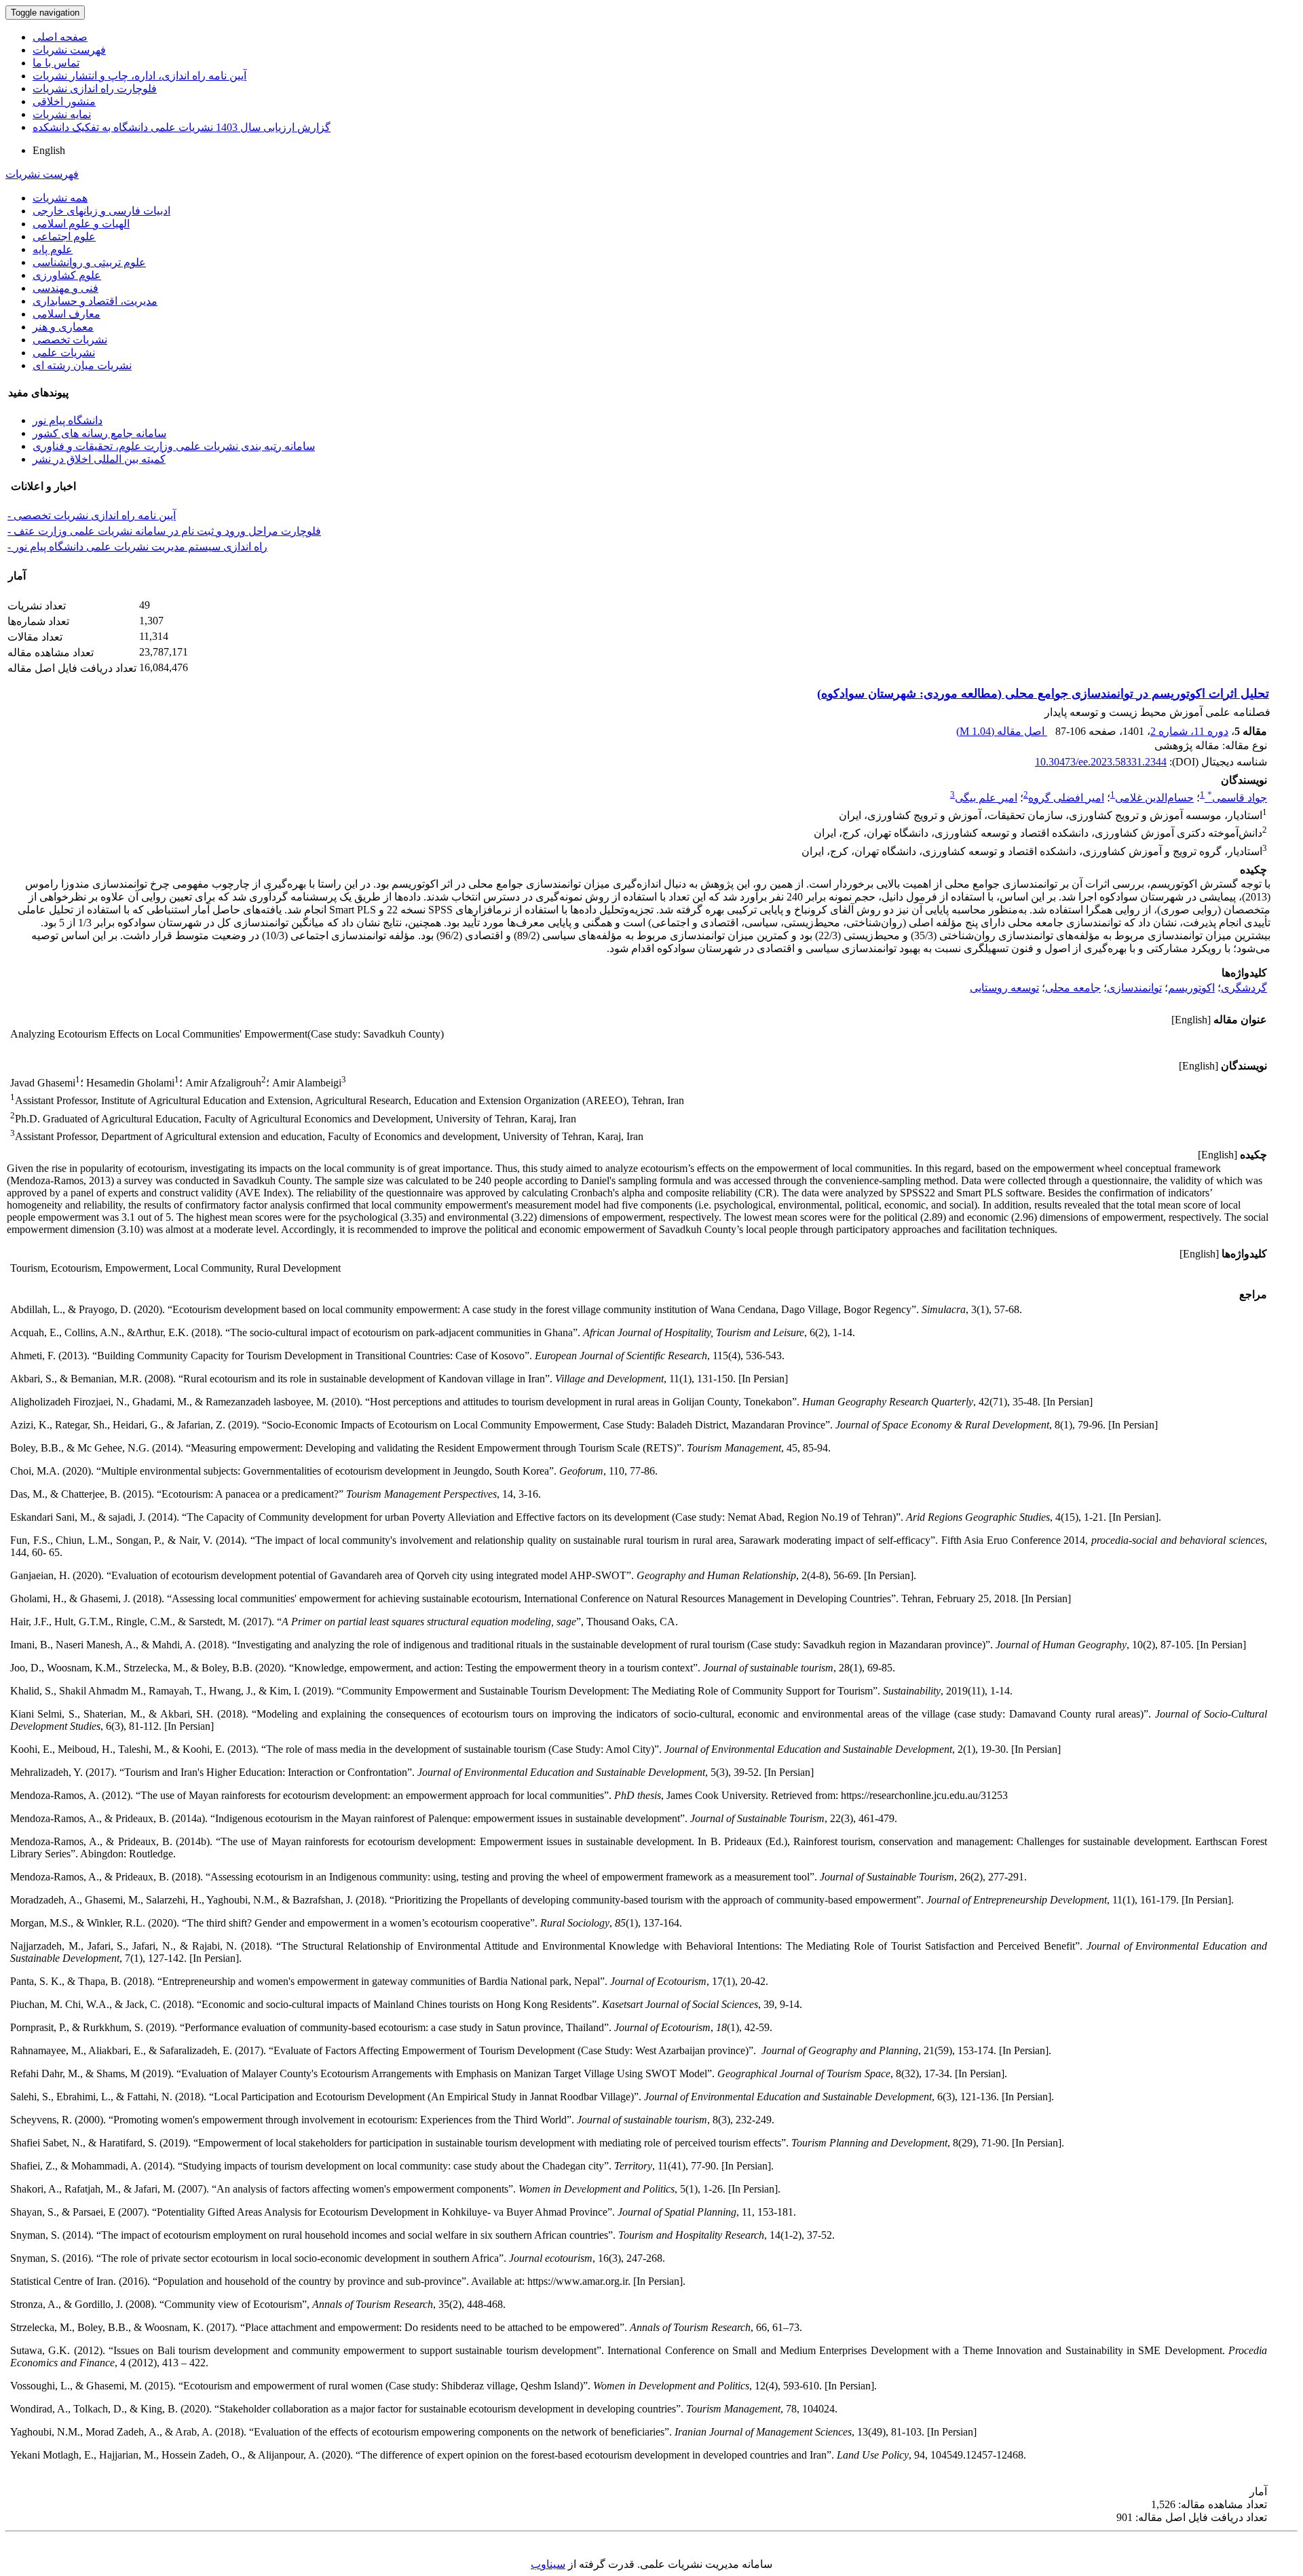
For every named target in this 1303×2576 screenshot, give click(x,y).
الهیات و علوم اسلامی (81, 224)
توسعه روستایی (1004, 988)
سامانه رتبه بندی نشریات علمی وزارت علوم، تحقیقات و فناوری (174, 446)
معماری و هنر (63, 327)
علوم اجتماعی (64, 236)
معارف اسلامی (67, 314)
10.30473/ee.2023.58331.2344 (1101, 762)
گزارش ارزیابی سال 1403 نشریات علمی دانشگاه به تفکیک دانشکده (182, 127)
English (49, 150)
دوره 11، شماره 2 (1189, 731)
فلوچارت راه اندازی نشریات (95, 89)
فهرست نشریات (69, 50)
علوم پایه (53, 249)
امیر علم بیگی (986, 798)
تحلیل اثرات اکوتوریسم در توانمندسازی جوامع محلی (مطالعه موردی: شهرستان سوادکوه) (1043, 694)
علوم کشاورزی (67, 275)
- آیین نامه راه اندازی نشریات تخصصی (92, 515)
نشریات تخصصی (70, 340)
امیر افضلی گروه (1066, 798)
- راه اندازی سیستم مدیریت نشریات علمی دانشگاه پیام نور (137, 547)
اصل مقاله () (1002, 731)
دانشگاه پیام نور (68, 420)
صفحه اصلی (60, 37)
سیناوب (548, 2564)
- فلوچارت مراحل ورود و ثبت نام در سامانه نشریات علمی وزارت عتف (164, 531)
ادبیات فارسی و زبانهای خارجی (101, 211)
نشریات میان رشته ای (82, 365)
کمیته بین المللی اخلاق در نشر (99, 459)
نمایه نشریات (62, 114)
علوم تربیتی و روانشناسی (89, 262)
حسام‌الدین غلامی (1154, 798)
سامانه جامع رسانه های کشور (99, 433)
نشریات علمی (64, 353)
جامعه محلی (1073, 988)
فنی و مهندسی (65, 288)
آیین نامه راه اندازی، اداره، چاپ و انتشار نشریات (139, 76)
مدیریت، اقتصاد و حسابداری (95, 301)
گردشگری (1244, 988)
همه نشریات (60, 198)
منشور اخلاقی (64, 101)
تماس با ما (56, 63)
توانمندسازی (1134, 988)
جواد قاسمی (1237, 798)
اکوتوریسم (1191, 988)
